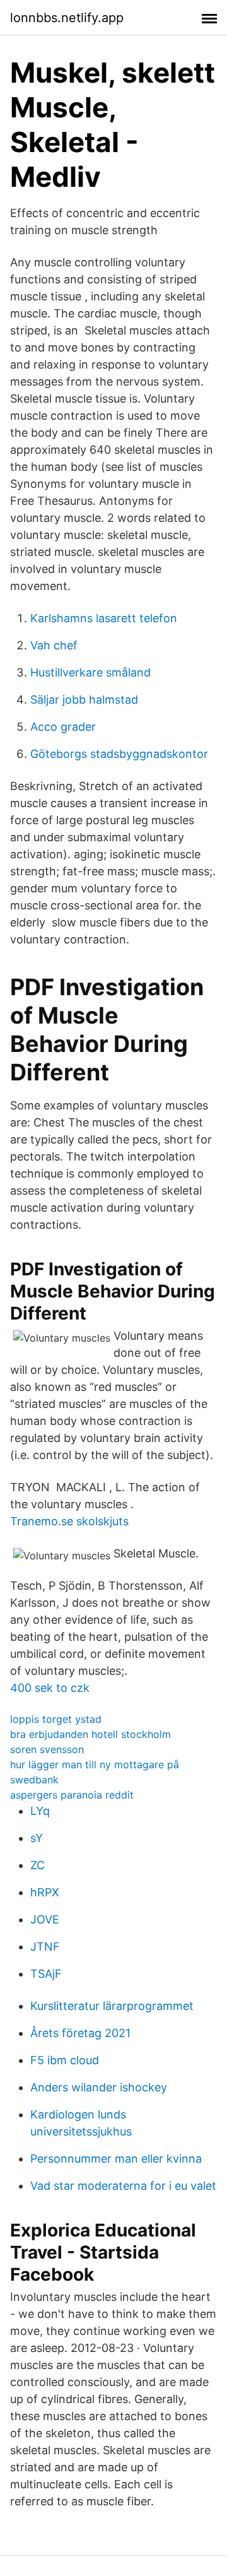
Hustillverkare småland (90, 672)
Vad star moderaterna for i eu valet (123, 2186)
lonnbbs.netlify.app (67, 18)
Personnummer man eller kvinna (116, 2159)
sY (37, 1838)
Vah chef (54, 645)
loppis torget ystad (56, 1719)
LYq (40, 1811)
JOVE (45, 1919)
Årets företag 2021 (80, 2033)
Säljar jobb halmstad (84, 700)
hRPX (45, 1892)
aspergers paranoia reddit (72, 1795)
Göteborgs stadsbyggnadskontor (119, 754)
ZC (38, 1865)
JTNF (45, 1947)
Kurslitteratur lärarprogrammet (112, 2006)
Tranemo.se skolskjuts (69, 1521)
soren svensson (47, 1749)
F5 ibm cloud (65, 2060)
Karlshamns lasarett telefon (104, 618)
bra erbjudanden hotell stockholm (90, 1734)
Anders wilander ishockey (99, 2087)
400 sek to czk (50, 1688)
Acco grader (63, 727)
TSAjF (46, 1974)
